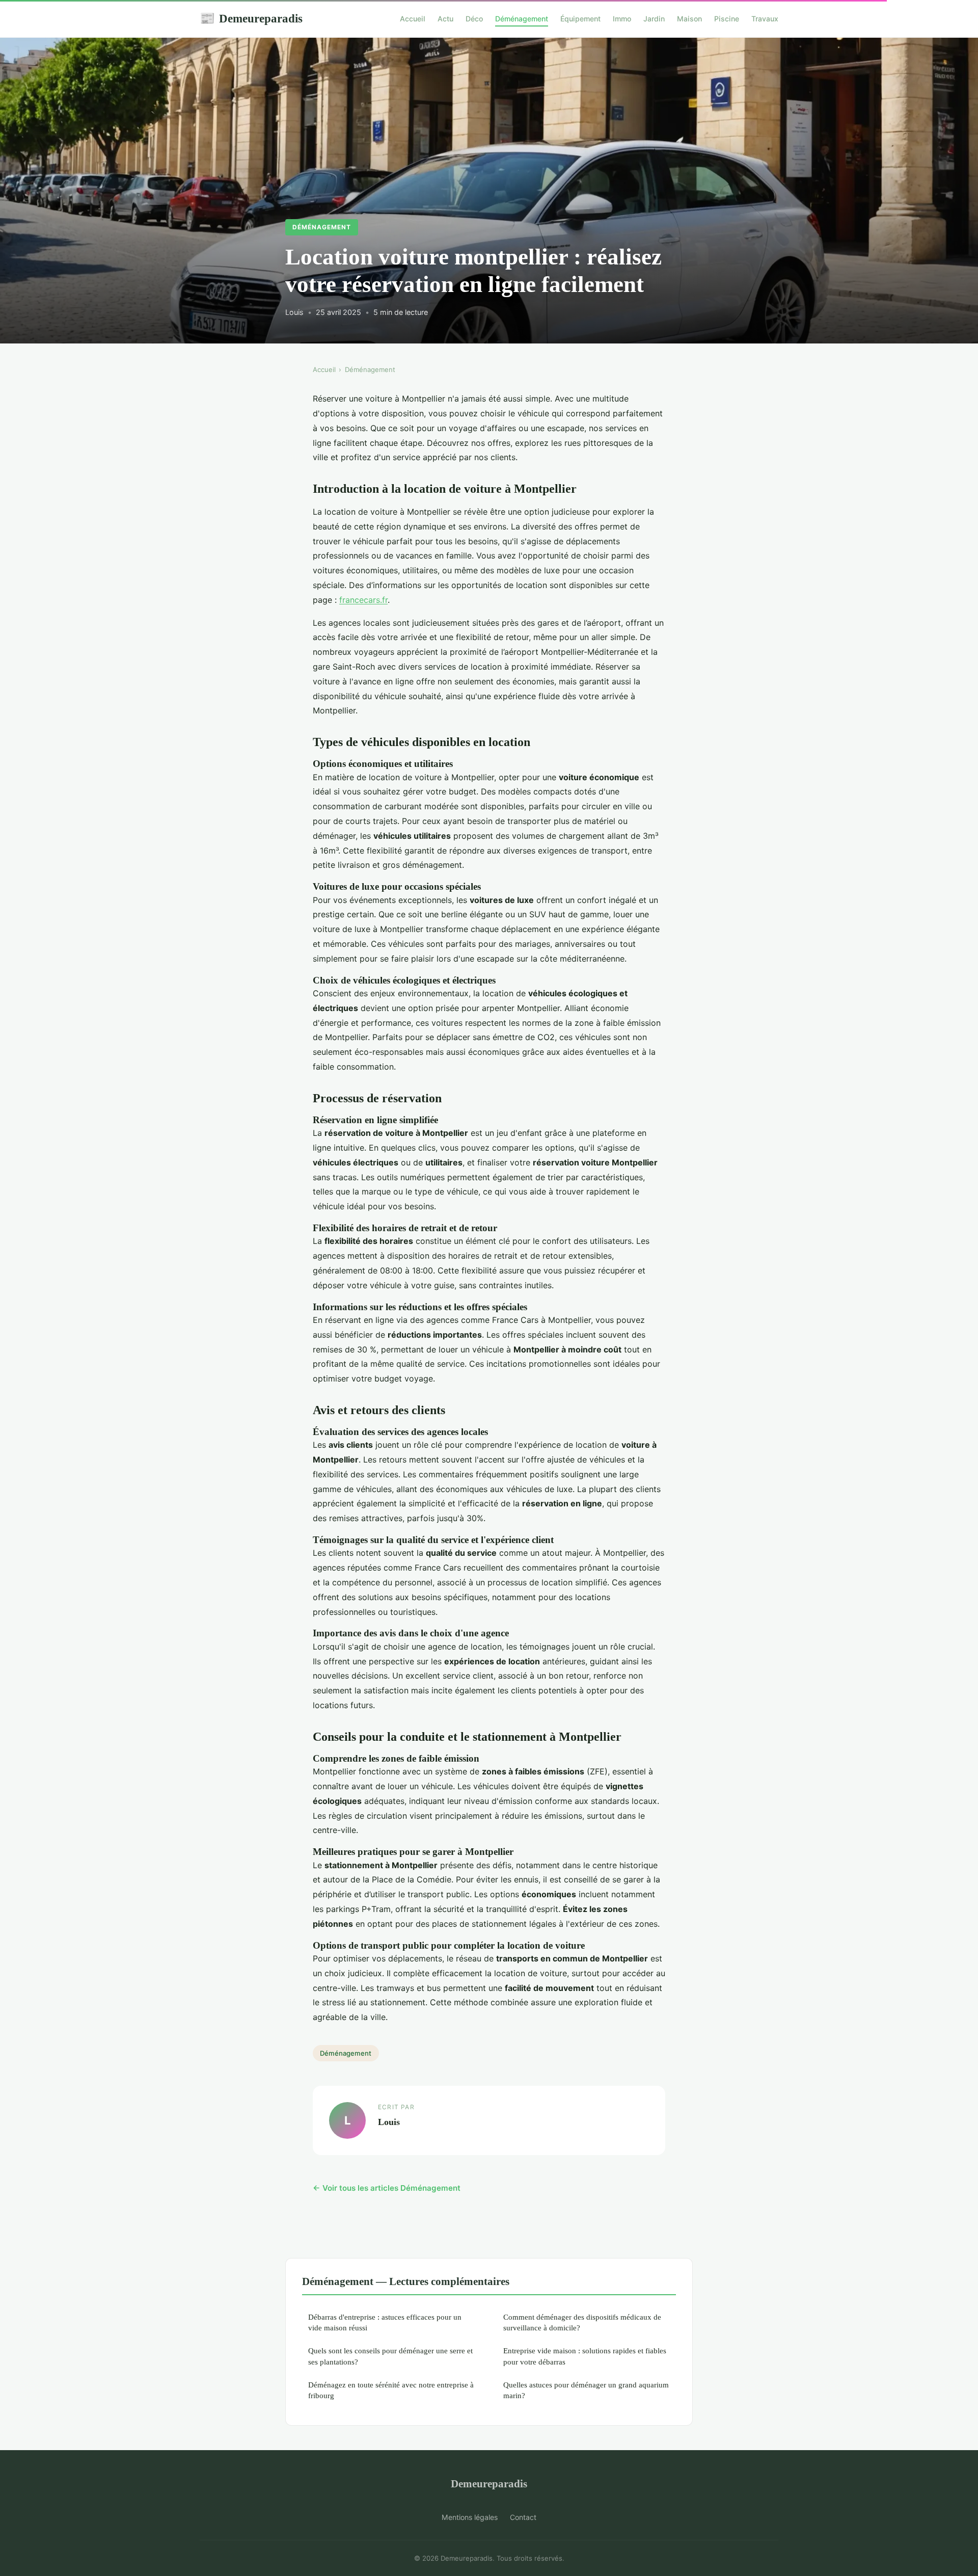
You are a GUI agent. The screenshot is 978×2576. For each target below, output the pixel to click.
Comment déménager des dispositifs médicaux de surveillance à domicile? (582, 2322)
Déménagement (522, 19)
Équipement (580, 19)
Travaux (765, 19)
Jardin (654, 19)
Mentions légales (470, 2517)
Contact (523, 2517)
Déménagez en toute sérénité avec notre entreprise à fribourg (391, 2390)
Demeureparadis (251, 18)
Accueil (413, 19)
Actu (445, 19)
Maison (689, 19)
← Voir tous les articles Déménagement (387, 2188)
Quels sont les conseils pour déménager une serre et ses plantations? (390, 2356)
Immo (622, 19)
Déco (474, 19)
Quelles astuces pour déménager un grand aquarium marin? (586, 2390)
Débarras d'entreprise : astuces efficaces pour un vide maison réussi (385, 2322)
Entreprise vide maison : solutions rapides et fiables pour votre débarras (585, 2356)
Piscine (727, 19)
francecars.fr (363, 600)
